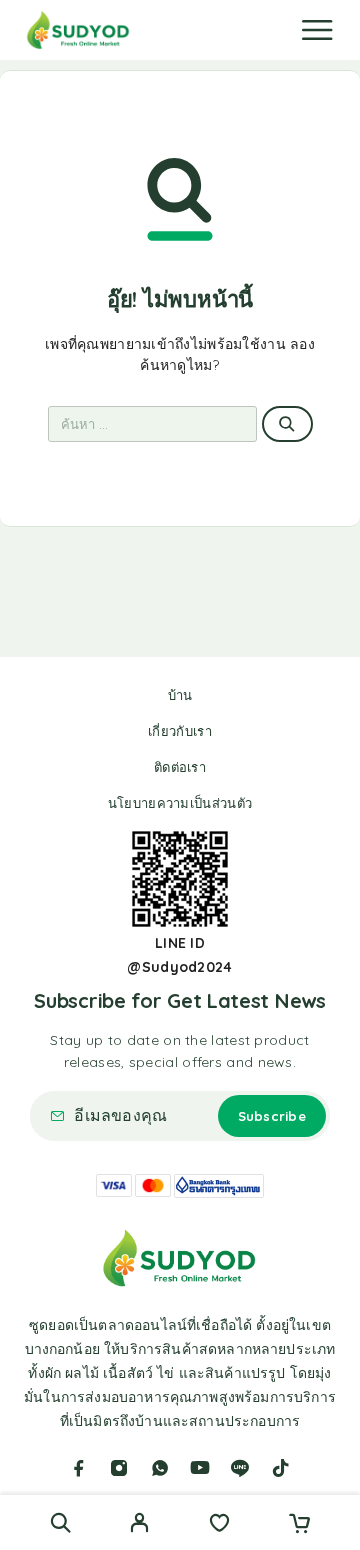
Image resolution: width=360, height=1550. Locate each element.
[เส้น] (240, 1468)
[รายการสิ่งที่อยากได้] (219, 1525)
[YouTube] (200, 1468)
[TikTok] (281, 1468)
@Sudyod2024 (179, 967)
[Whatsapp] (160, 1468)
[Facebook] (79, 1468)
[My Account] (139, 1525)
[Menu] (317, 30)
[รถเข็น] (299, 1525)
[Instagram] (119, 1468)
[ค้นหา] (60, 1522)
